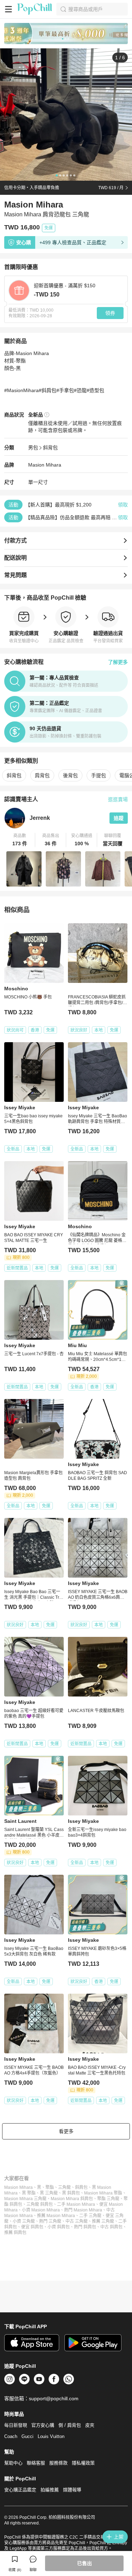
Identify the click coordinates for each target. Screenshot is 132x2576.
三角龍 (64, 2187)
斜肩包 (81, 2187)
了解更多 (118, 662)
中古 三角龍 (77, 2221)
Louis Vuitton (51, 2436)
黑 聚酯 (29, 2193)
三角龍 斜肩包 (40, 2204)
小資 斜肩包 (59, 2227)
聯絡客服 (36, 2463)
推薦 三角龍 (103, 2221)
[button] (20, 840)
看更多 (66, 2131)
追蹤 (119, 818)
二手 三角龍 (90, 2216)
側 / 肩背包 (70, 2425)
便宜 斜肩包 (32, 2227)
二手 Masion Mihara (76, 2204)
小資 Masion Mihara (41, 2210)
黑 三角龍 (49, 2193)
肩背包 (42, 775)
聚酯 (50, 2187)
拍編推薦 (50, 2490)
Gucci (27, 2436)
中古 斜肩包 (111, 2227)
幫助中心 (13, 2463)
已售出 (84, 2563)
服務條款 (58, 2463)
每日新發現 (16, 2425)
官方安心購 (43, 2425)
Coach (11, 2436)
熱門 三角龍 (50, 2221)
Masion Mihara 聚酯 (103, 2193)
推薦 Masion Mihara (56, 2216)
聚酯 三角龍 (108, 2199)
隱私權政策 (83, 2463)
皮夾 (90, 2425)
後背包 (70, 775)
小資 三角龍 (24, 2221)
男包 (33, 448)
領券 (110, 313)
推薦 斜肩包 (15, 2233)
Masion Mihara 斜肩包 (72, 2199)
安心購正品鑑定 (20, 2490)
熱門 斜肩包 (85, 2227)
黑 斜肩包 (71, 2193)
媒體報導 (72, 2490)
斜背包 (50, 448)
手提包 (99, 775)
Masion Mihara (18, 2187)
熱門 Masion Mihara (83, 2210)
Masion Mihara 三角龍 (25, 2199)
